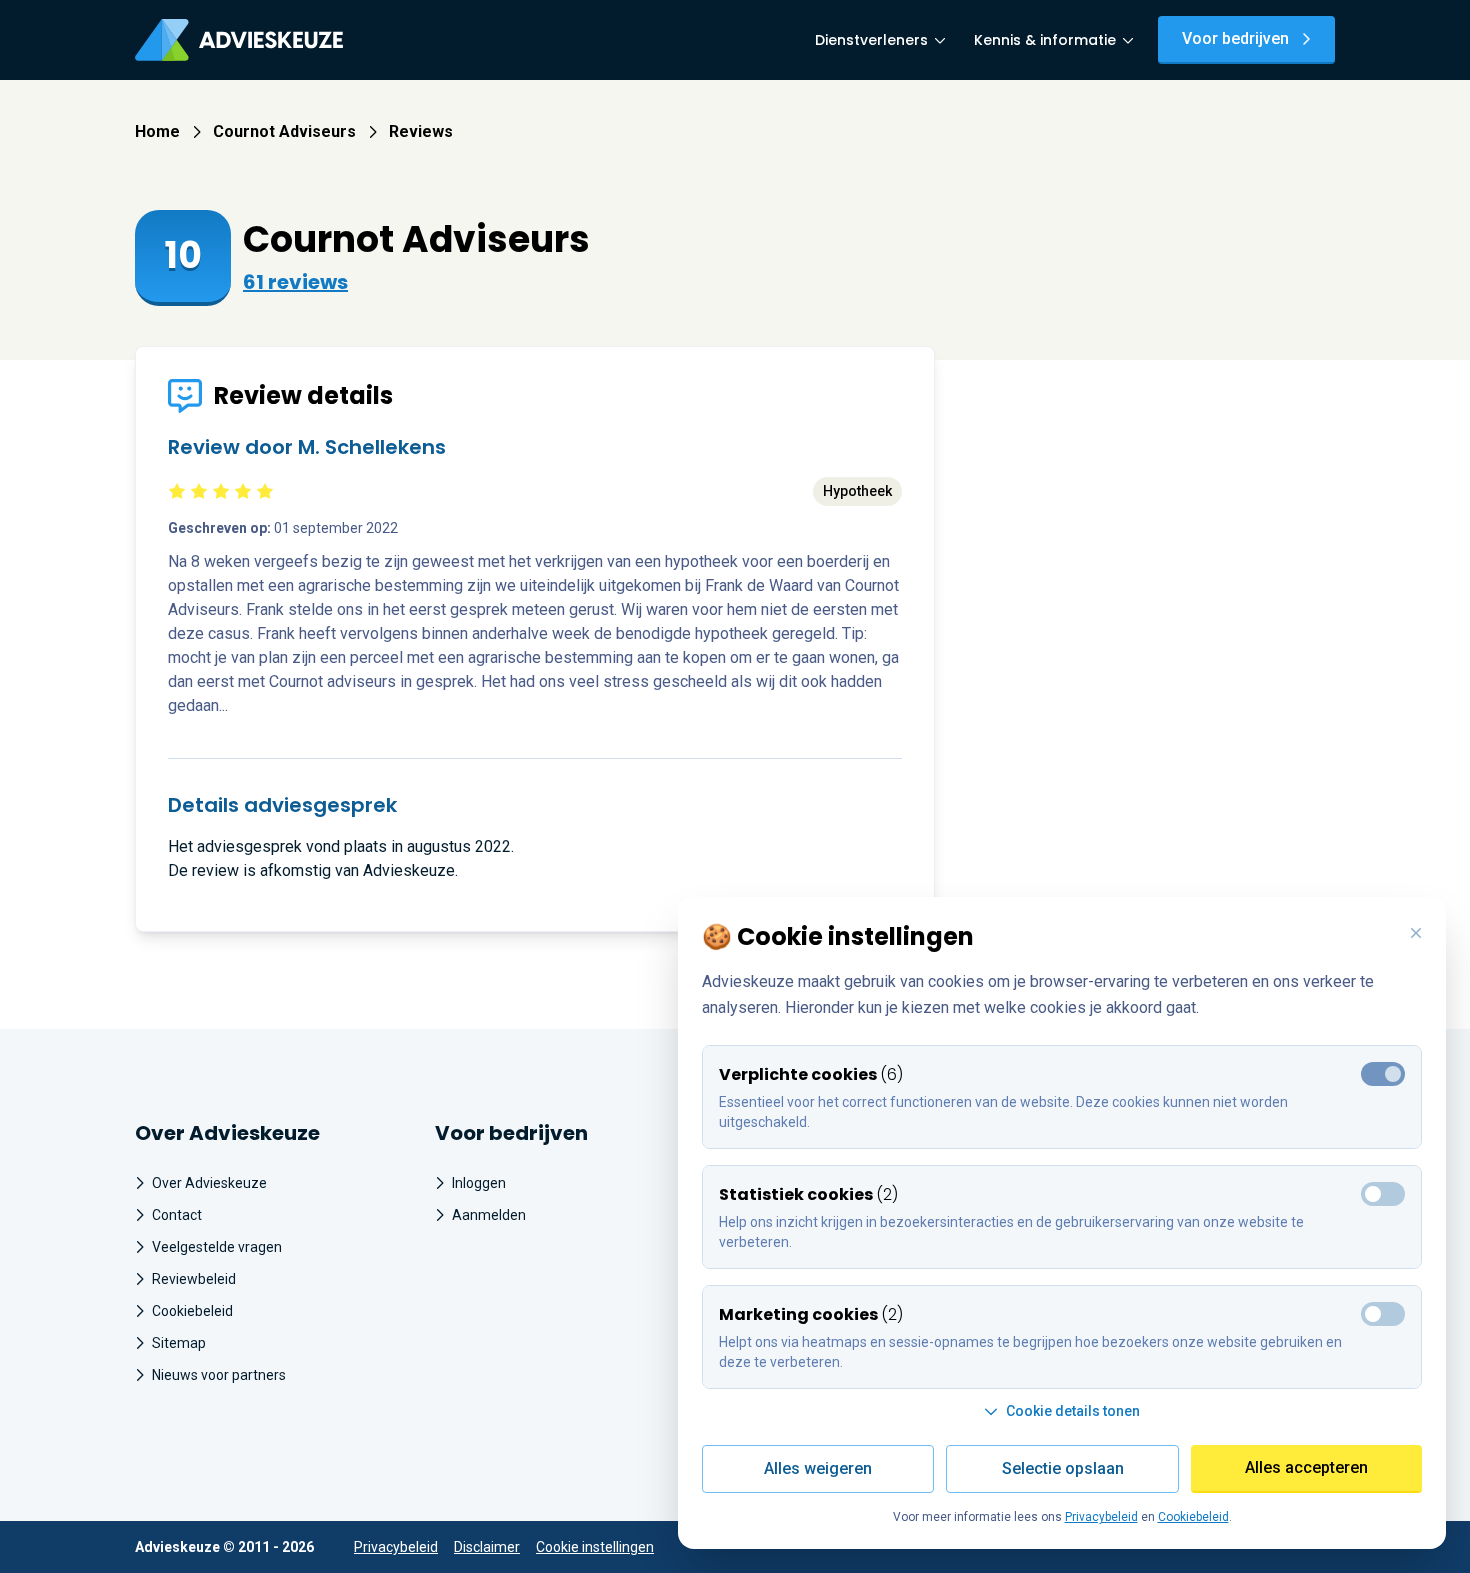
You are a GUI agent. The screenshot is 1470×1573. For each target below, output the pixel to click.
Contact (177, 1215)
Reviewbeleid (194, 1279)
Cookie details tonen (1073, 1411)
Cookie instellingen (595, 1547)
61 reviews (295, 282)
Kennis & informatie (1045, 40)
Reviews (421, 131)
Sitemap (179, 1343)
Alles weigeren (818, 1468)
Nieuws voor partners (219, 1375)
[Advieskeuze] (239, 40)
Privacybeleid (396, 1547)
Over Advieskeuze (209, 1183)
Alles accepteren (1306, 1467)
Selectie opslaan (1063, 1468)
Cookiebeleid (192, 1311)
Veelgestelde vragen (217, 1247)
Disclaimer (487, 1547)
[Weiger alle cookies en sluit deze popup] (1416, 934)
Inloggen (479, 1183)
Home (157, 131)
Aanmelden (489, 1215)
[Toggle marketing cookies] (1383, 1194)
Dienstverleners (871, 40)
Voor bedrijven (1235, 38)
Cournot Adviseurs (284, 131)
